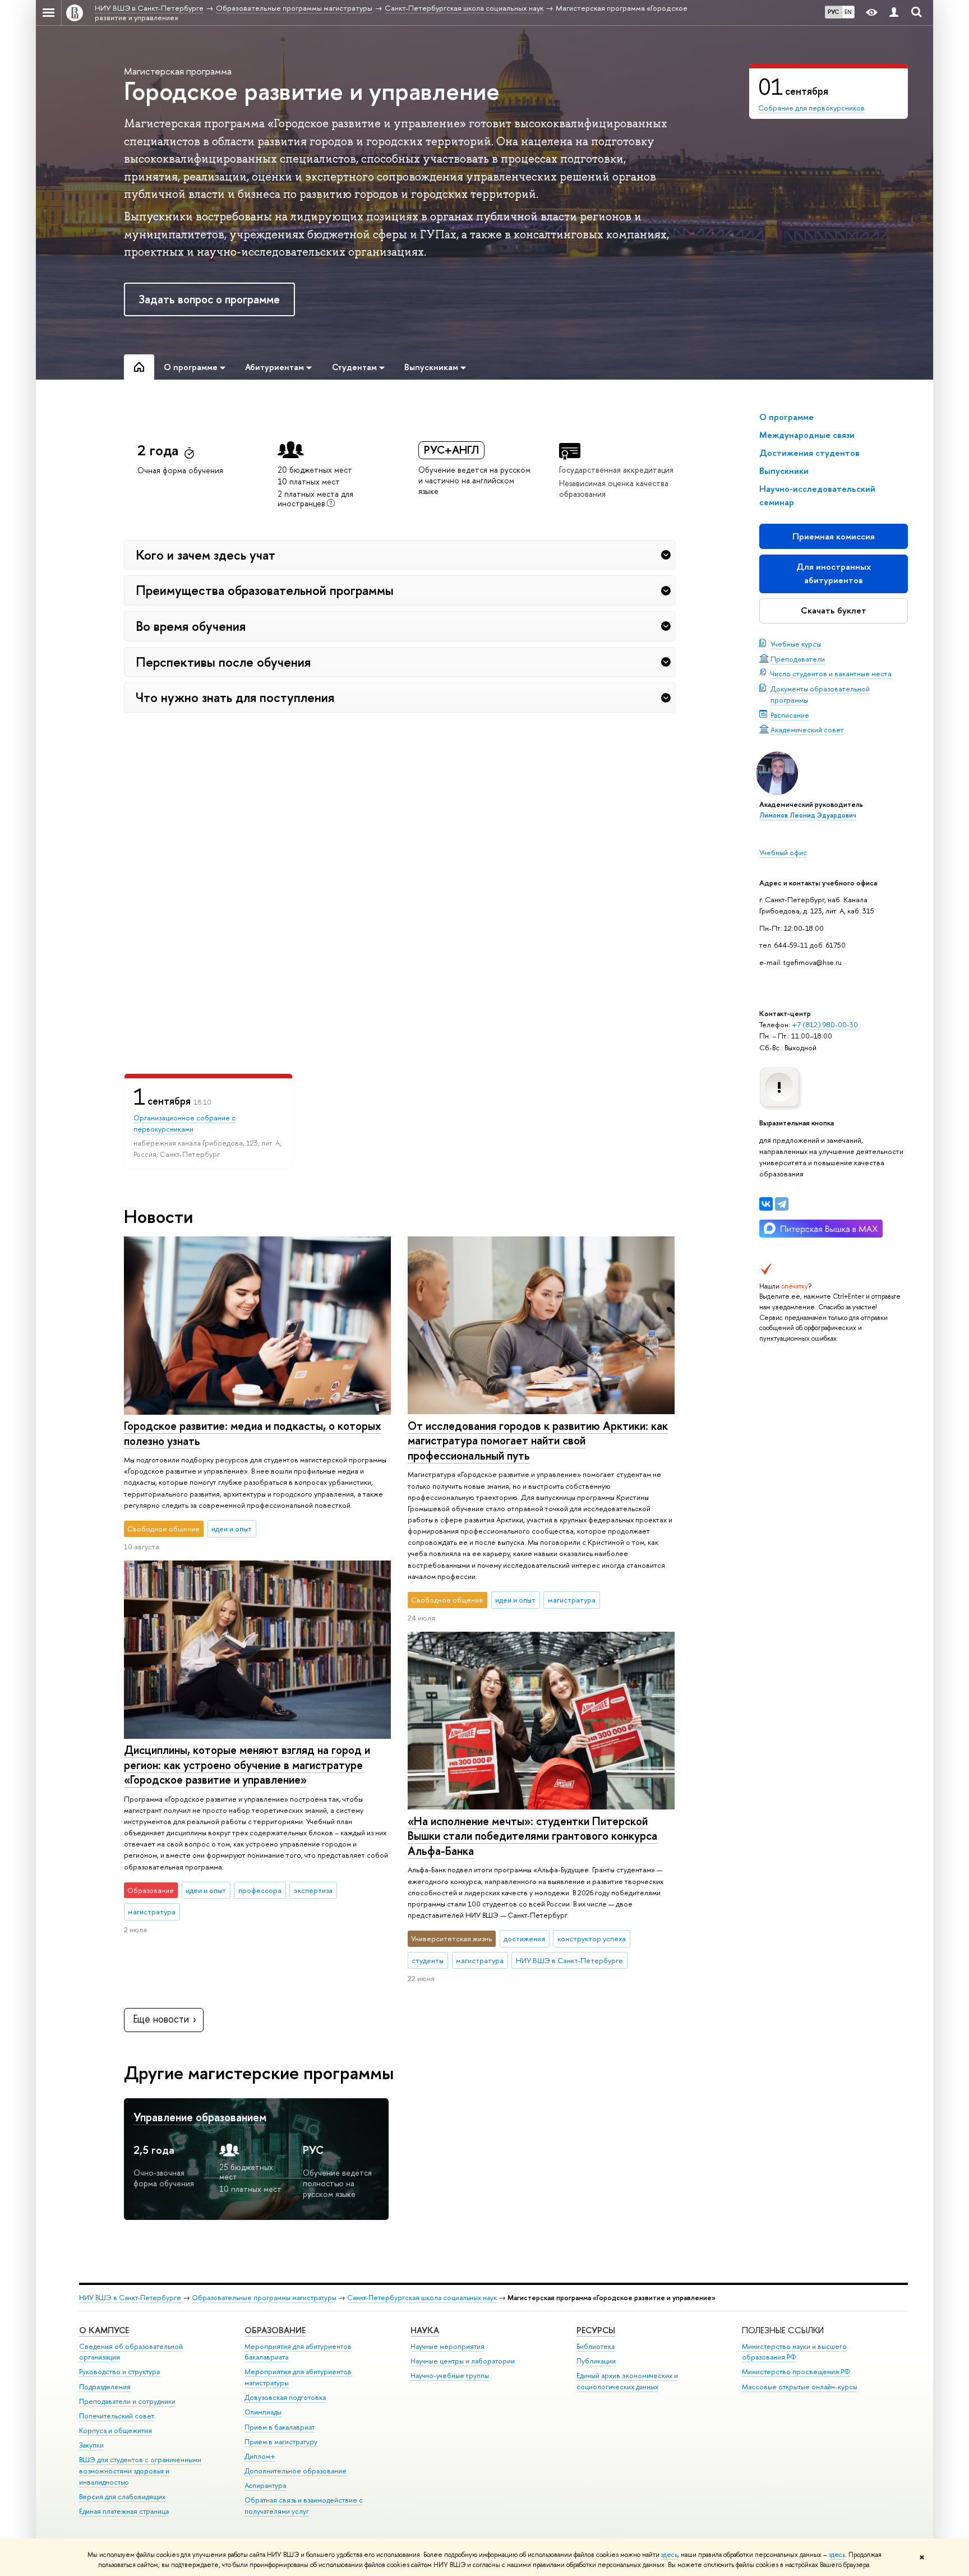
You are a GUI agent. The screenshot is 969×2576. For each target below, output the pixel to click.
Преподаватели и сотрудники (127, 2401)
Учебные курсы (796, 644)
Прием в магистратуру (281, 2442)
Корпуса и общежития (116, 2430)
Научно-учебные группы (450, 2376)
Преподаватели (798, 659)
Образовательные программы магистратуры (264, 2298)
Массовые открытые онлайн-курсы (800, 2387)
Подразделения (105, 2387)
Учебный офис (783, 852)
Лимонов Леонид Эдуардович (808, 815)
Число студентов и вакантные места (831, 673)
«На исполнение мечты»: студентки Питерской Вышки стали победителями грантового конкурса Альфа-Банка (532, 1836)
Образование (275, 2330)
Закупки (91, 2445)
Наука (425, 2330)
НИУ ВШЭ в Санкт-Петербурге (130, 2298)
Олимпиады (263, 2412)
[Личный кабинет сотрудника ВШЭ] (894, 13)
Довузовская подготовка (285, 2397)
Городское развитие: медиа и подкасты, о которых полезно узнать (253, 1433)
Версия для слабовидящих (122, 2497)
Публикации (596, 2361)
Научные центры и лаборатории (463, 2361)
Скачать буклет (834, 610)
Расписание (790, 715)
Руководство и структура (119, 2372)
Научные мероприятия (447, 2346)
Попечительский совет (117, 2416)
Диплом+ (260, 2456)
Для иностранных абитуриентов (834, 573)
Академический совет (807, 730)
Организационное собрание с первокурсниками (184, 1123)
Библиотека (596, 2346)
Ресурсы (596, 2330)
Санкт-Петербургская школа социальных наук (422, 2298)
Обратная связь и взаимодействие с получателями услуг (304, 2506)
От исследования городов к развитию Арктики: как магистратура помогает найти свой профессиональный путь (538, 1441)
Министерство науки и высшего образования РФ (794, 2352)
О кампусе (104, 2330)
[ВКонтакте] (766, 1204)
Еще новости (161, 2019)
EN (848, 12)
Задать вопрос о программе (209, 299)
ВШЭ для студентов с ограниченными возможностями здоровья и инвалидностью (140, 2471)
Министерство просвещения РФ (796, 2372)
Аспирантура (265, 2485)
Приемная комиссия (834, 536)
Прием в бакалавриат (280, 2427)
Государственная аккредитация (616, 470)
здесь (669, 2555)
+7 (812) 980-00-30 (825, 1024)
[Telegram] (782, 1204)
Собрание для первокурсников (811, 108)
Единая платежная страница (124, 2511)
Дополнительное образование (296, 2471)
